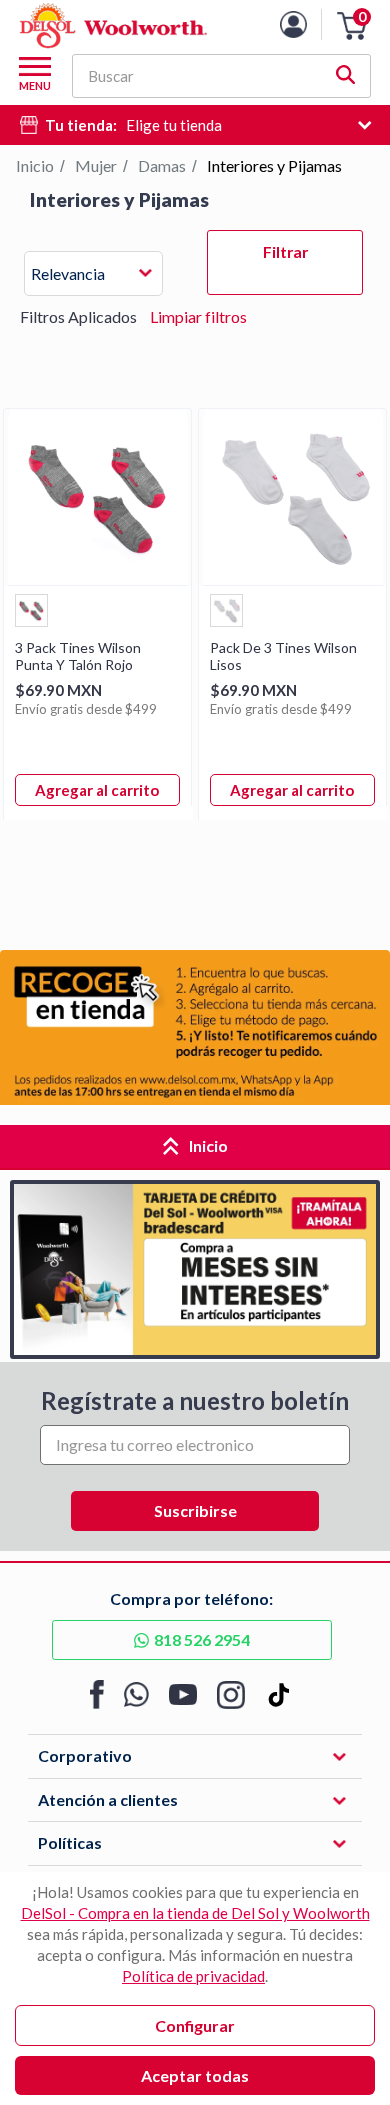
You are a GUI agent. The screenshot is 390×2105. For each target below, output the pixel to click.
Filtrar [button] (285, 251)
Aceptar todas (195, 2075)
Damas (162, 165)
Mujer (96, 165)
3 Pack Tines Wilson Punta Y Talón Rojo (78, 656)
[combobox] (93, 276)
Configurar (195, 2025)
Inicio (35, 165)
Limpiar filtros (198, 316)
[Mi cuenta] (308, 24)
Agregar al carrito (97, 790)
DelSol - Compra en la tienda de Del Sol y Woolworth (195, 1913)
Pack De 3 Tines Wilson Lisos (283, 656)
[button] (352, 26)
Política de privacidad (193, 1976)
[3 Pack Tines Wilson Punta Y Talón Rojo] (98, 578)
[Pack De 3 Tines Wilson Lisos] (293, 578)
